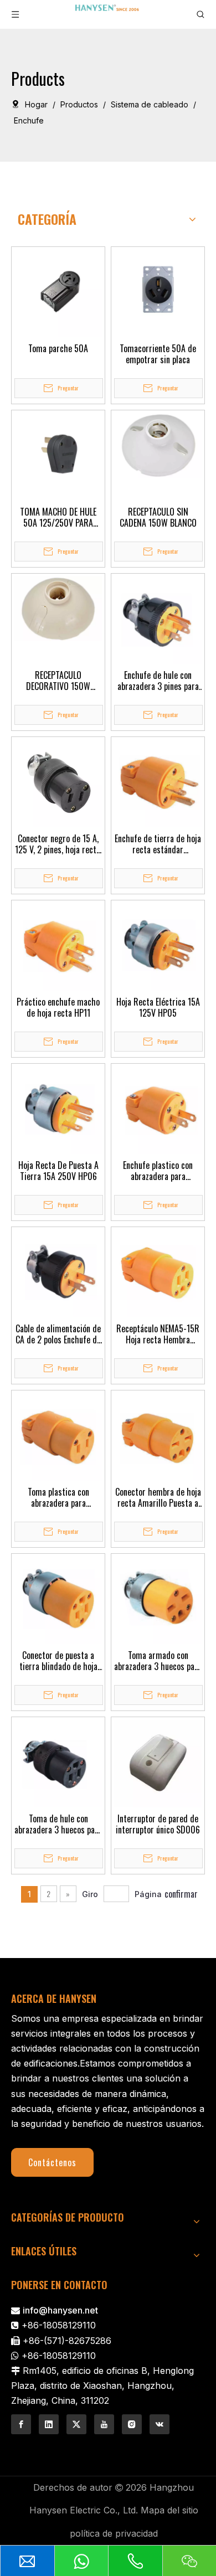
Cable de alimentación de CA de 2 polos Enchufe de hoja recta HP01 (58, 1334)
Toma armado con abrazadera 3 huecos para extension (158, 1661)
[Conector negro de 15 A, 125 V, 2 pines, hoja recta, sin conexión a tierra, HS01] (58, 782)
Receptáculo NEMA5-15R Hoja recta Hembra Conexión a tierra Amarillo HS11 (158, 1334)
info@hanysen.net (60, 2310)
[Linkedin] (49, 2424)
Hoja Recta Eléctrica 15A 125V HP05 (158, 1007)
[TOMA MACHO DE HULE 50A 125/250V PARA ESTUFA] (58, 455)
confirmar (181, 1894)
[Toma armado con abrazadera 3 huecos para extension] (158, 1599)
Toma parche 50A (58, 348)
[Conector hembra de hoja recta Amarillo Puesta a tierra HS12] (158, 1435)
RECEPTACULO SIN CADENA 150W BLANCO (158, 517)
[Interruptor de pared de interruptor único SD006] (158, 1762)
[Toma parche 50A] (58, 292)
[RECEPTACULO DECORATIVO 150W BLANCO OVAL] (58, 607)
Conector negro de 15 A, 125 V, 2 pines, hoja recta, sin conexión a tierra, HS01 (58, 844)
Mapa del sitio (169, 2510)
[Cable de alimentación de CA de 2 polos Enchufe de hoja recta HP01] (58, 1272)
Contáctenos (52, 2162)
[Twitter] (76, 2424)
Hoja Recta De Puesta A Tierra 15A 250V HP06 (58, 1171)
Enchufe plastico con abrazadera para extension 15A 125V (158, 1171)
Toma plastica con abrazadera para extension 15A (58, 1497)
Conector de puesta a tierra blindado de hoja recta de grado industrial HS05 (58, 1661)
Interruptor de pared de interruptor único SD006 (158, 1824)
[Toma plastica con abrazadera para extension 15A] (58, 1435)
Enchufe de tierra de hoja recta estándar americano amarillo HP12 (158, 844)
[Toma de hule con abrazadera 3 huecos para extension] (58, 1762)
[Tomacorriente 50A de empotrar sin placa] (158, 292)
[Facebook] (21, 2424)
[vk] (160, 2424)
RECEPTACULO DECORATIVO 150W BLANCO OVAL (58, 681)
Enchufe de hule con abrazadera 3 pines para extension (158, 681)
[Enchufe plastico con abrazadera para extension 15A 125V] (158, 1109)
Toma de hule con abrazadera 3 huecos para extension (58, 1824)
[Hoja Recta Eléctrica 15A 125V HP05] (158, 945)
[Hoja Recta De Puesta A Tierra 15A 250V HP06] (58, 1109)
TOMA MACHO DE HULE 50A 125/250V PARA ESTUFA (58, 517)
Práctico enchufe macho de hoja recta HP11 (58, 1007)
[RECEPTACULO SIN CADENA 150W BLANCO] (158, 444)
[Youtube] (104, 2424)
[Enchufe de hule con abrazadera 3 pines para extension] (158, 619)
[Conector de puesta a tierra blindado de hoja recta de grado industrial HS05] (58, 1599)
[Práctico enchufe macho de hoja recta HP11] (58, 945)
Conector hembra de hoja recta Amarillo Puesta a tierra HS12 (158, 1497)
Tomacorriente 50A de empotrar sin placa (158, 354)
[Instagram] (132, 2424)
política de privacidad (114, 2533)
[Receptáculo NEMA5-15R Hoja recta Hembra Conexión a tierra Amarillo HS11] (158, 1272)
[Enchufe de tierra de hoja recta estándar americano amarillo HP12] (158, 782)
